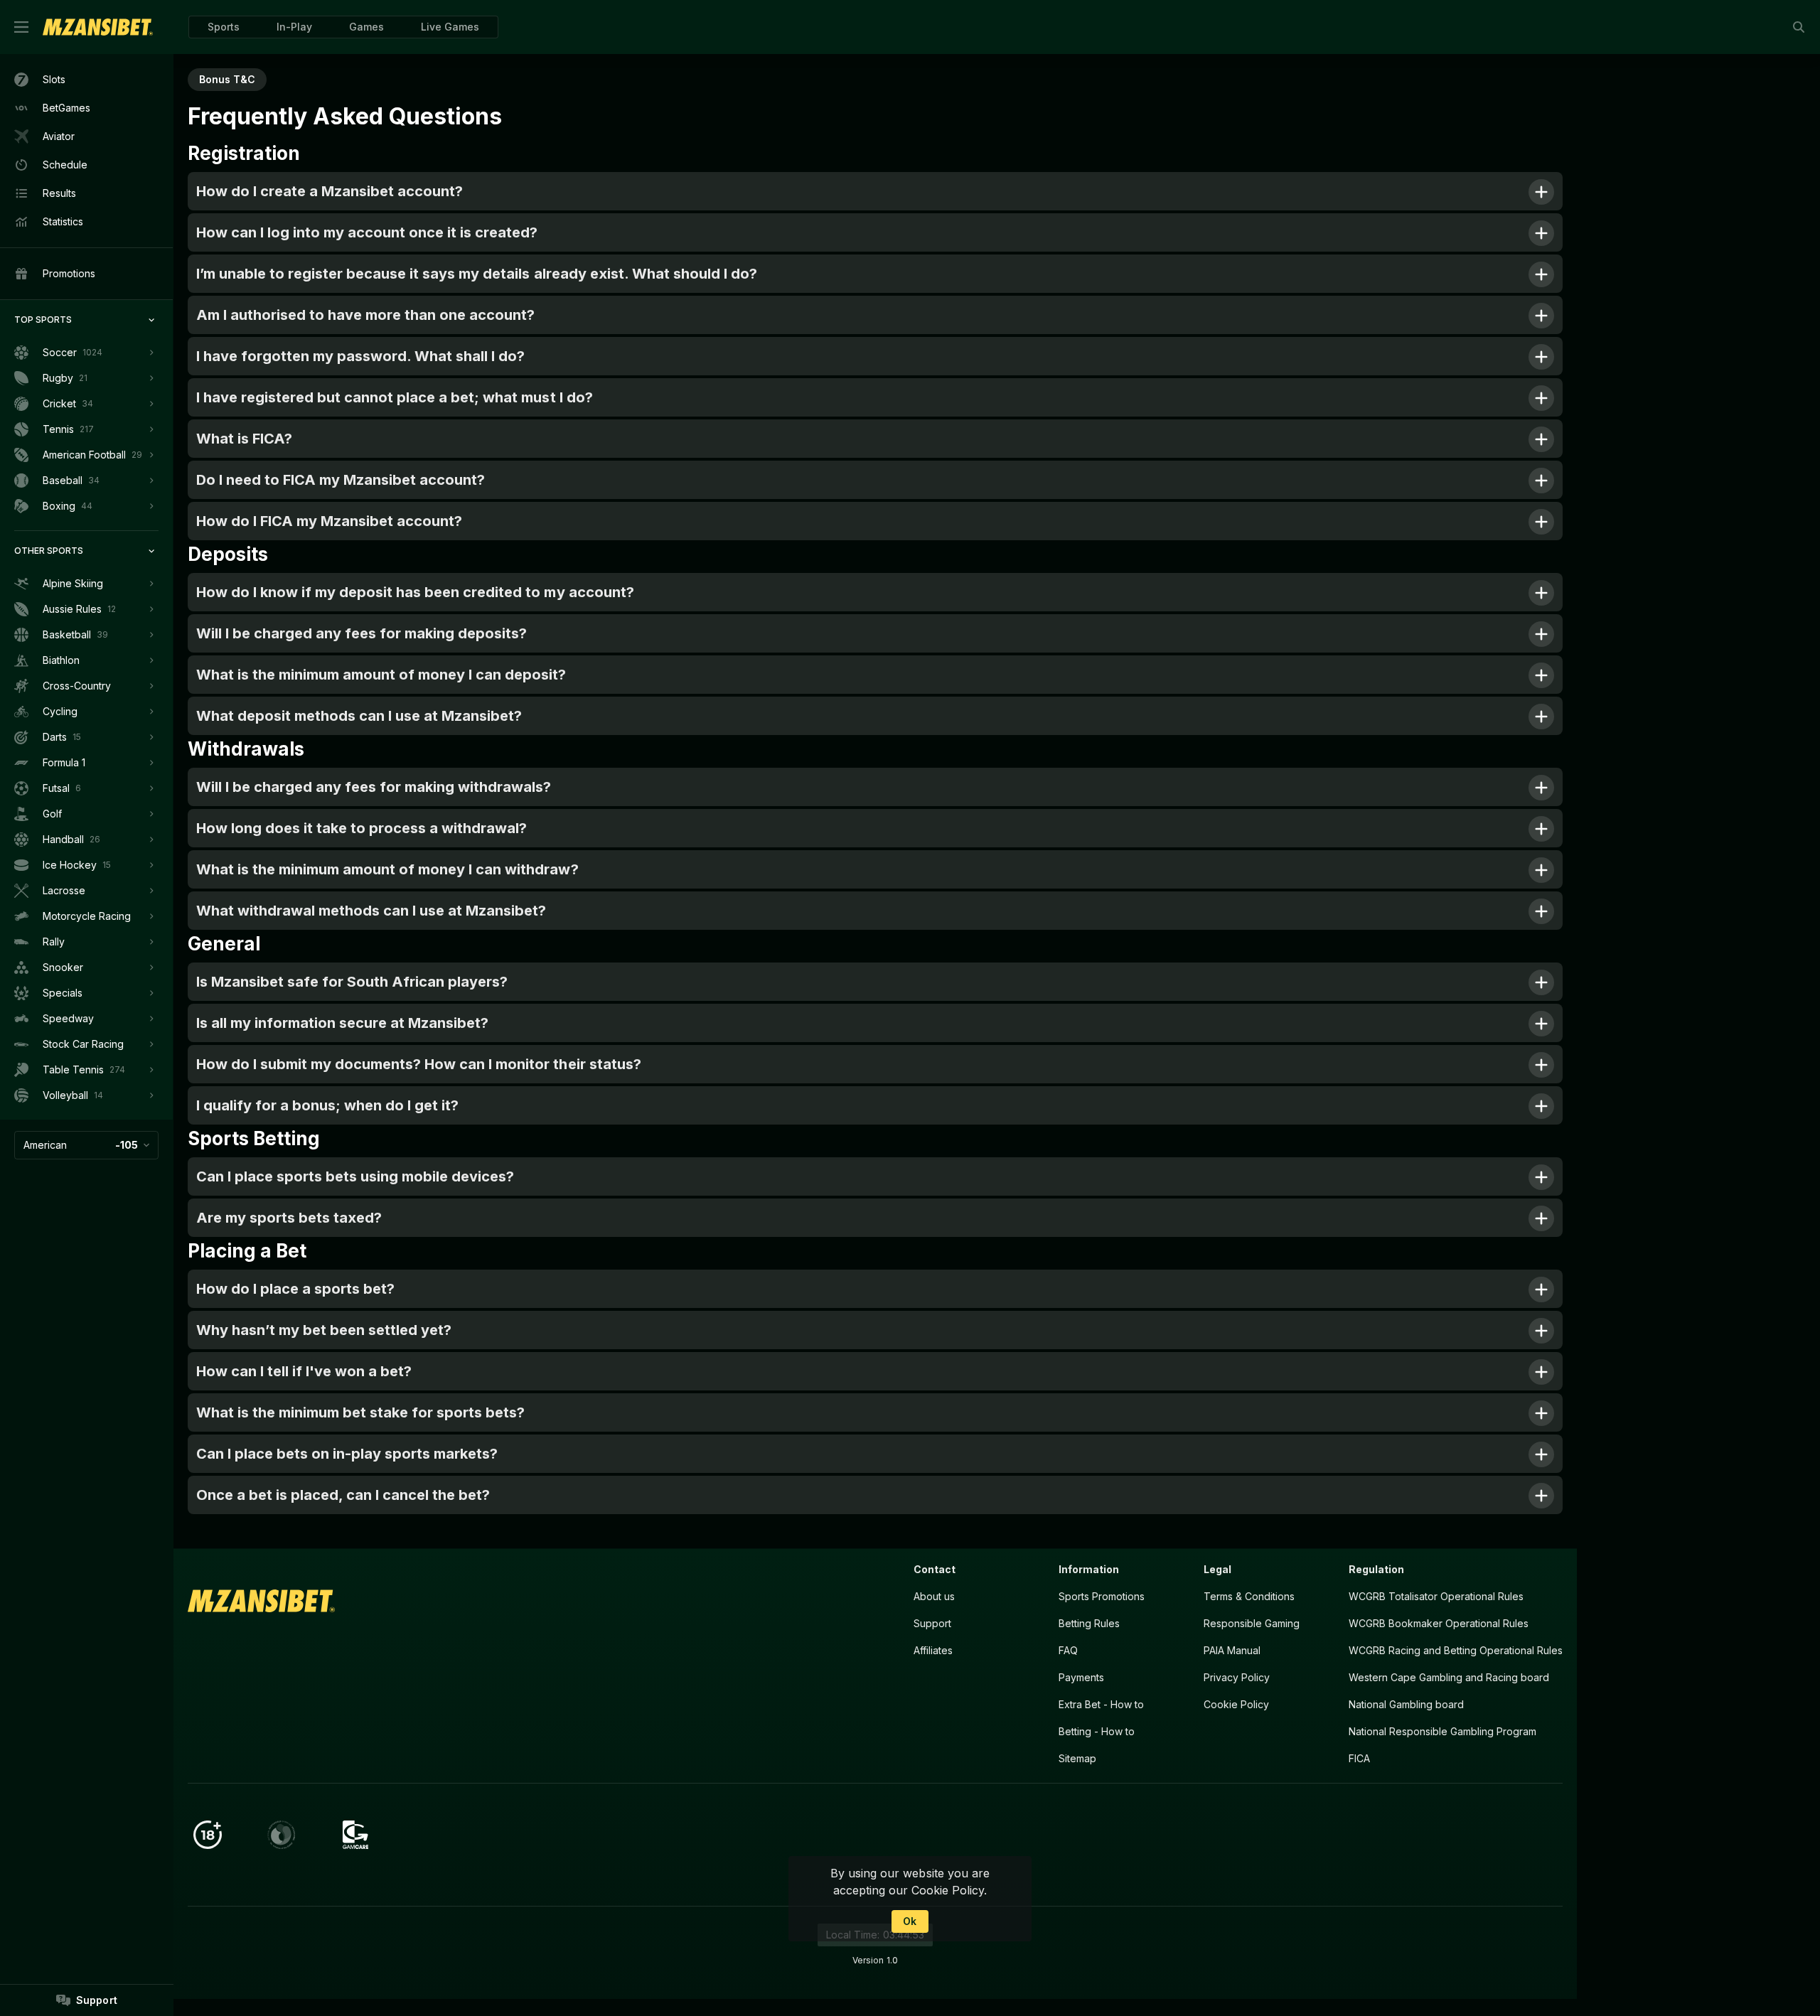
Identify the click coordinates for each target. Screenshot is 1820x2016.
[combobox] (86, 1145)
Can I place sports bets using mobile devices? (355, 1176)
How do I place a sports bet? (295, 1289)
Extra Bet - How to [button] (1101, 1704)
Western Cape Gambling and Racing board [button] (1449, 1677)
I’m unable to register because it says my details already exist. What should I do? (477, 274)
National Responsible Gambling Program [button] (1442, 1731)
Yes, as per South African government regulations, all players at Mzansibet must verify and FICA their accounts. (501, 485)
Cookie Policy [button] (1236, 1704)
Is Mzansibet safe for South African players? (352, 982)
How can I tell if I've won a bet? (304, 1371)
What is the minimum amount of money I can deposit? (381, 675)
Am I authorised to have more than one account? (365, 315)
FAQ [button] (1068, 1650)
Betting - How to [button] (1097, 1731)
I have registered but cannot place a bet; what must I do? (395, 397)
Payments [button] (1081, 1677)
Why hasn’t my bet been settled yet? (324, 1330)
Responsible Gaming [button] (1252, 1623)
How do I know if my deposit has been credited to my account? (415, 592)
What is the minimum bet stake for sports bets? (360, 1412)
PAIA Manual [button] (1232, 1650)
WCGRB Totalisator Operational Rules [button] (1436, 1596)
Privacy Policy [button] (1237, 1677)
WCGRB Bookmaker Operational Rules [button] (1439, 1623)
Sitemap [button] (1077, 1758)
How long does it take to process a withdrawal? (362, 828)
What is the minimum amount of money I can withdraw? (387, 869)
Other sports (49, 551)
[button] (366, 27)
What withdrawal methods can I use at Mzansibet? (371, 911)
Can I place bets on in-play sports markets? (347, 1454)
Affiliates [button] (933, 1650)
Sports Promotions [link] (1102, 1596)
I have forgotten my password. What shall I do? (360, 356)
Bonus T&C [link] (227, 79)
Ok (910, 1921)
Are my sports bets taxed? (289, 1218)
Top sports (43, 320)
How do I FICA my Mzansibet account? (329, 521)
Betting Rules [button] (1089, 1623)
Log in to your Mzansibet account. (404, 1294)
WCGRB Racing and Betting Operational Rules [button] (1456, 1650)
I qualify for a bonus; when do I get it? (327, 1105)
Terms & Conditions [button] (1249, 1596)
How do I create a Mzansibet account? (330, 191)
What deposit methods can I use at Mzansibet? (359, 716)
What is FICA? (244, 439)
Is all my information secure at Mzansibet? (342, 1023)
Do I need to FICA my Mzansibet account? (341, 480)
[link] (98, 27)
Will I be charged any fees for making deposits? (362, 633)
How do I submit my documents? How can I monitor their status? (419, 1064)
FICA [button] (1359, 1758)
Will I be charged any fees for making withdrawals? (374, 787)
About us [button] (934, 1596)
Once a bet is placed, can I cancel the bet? (343, 1495)
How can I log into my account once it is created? (367, 232)
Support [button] (932, 1623)
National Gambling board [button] (1406, 1704)
